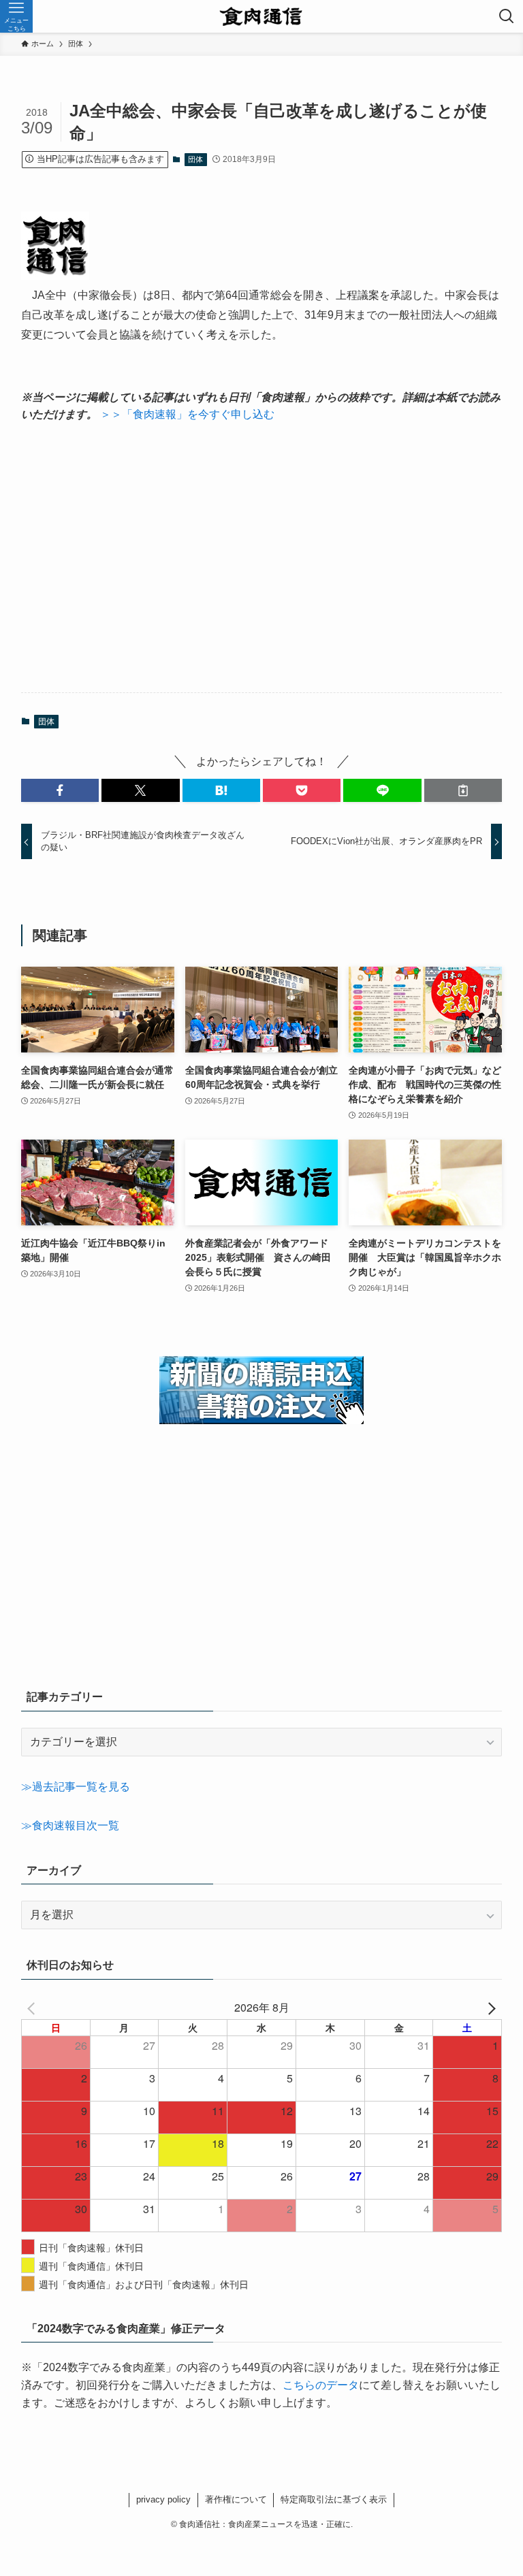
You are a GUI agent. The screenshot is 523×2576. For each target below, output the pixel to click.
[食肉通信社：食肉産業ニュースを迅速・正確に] (262, 16)
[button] (60, 790)
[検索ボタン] (507, 16)
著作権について (236, 2499)
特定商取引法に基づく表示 (334, 2499)
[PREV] (34, 2008)
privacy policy (163, 2499)
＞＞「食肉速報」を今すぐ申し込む (187, 414)
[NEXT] (489, 2008)
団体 (195, 159)
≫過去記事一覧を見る (76, 1787)
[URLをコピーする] (463, 790)
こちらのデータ (321, 2385)
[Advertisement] (262, 558)
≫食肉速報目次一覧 (70, 1825)
